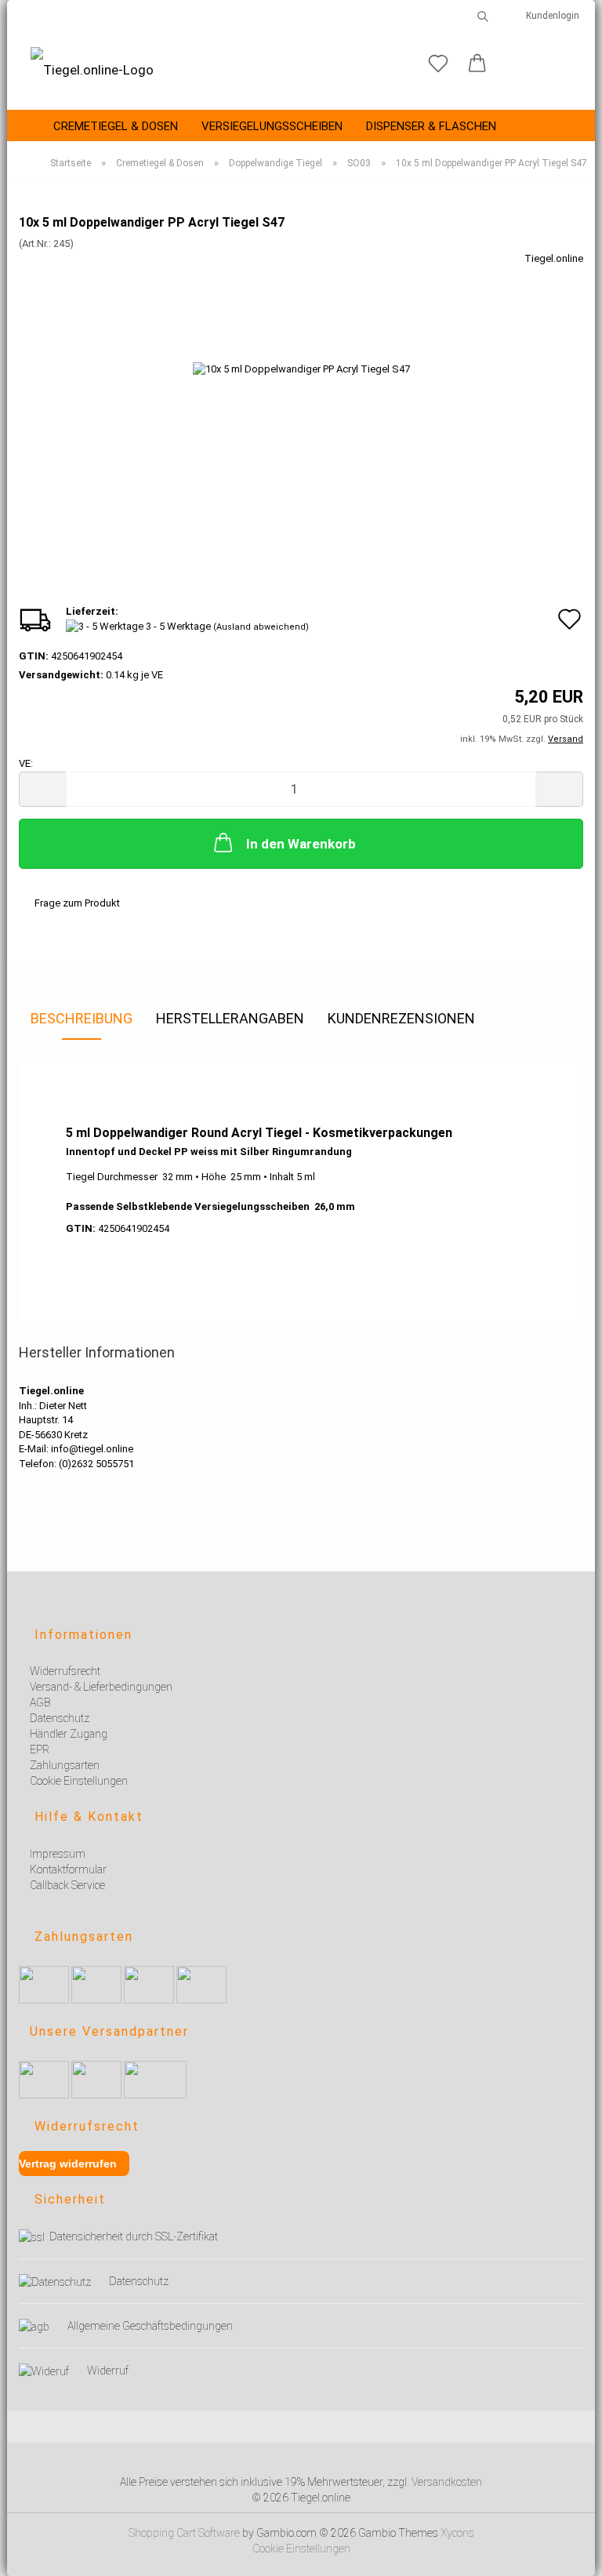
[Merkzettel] (438, 64)
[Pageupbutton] (571, 2554)
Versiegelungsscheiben (272, 126)
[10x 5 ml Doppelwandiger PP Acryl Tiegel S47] (301, 369)
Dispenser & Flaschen (431, 126)
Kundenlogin (550, 16)
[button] (477, 64)
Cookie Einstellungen (301, 2549)
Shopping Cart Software (184, 2533)
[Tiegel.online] (92, 71)
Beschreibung (82, 1018)
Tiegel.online (554, 258)
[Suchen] (483, 16)
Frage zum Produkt (77, 903)
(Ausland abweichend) (261, 627)
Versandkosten (447, 2482)
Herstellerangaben (230, 1018)
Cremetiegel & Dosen (116, 126)
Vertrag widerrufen (68, 2164)
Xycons (457, 2533)
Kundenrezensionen (401, 1018)
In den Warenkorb (301, 844)
